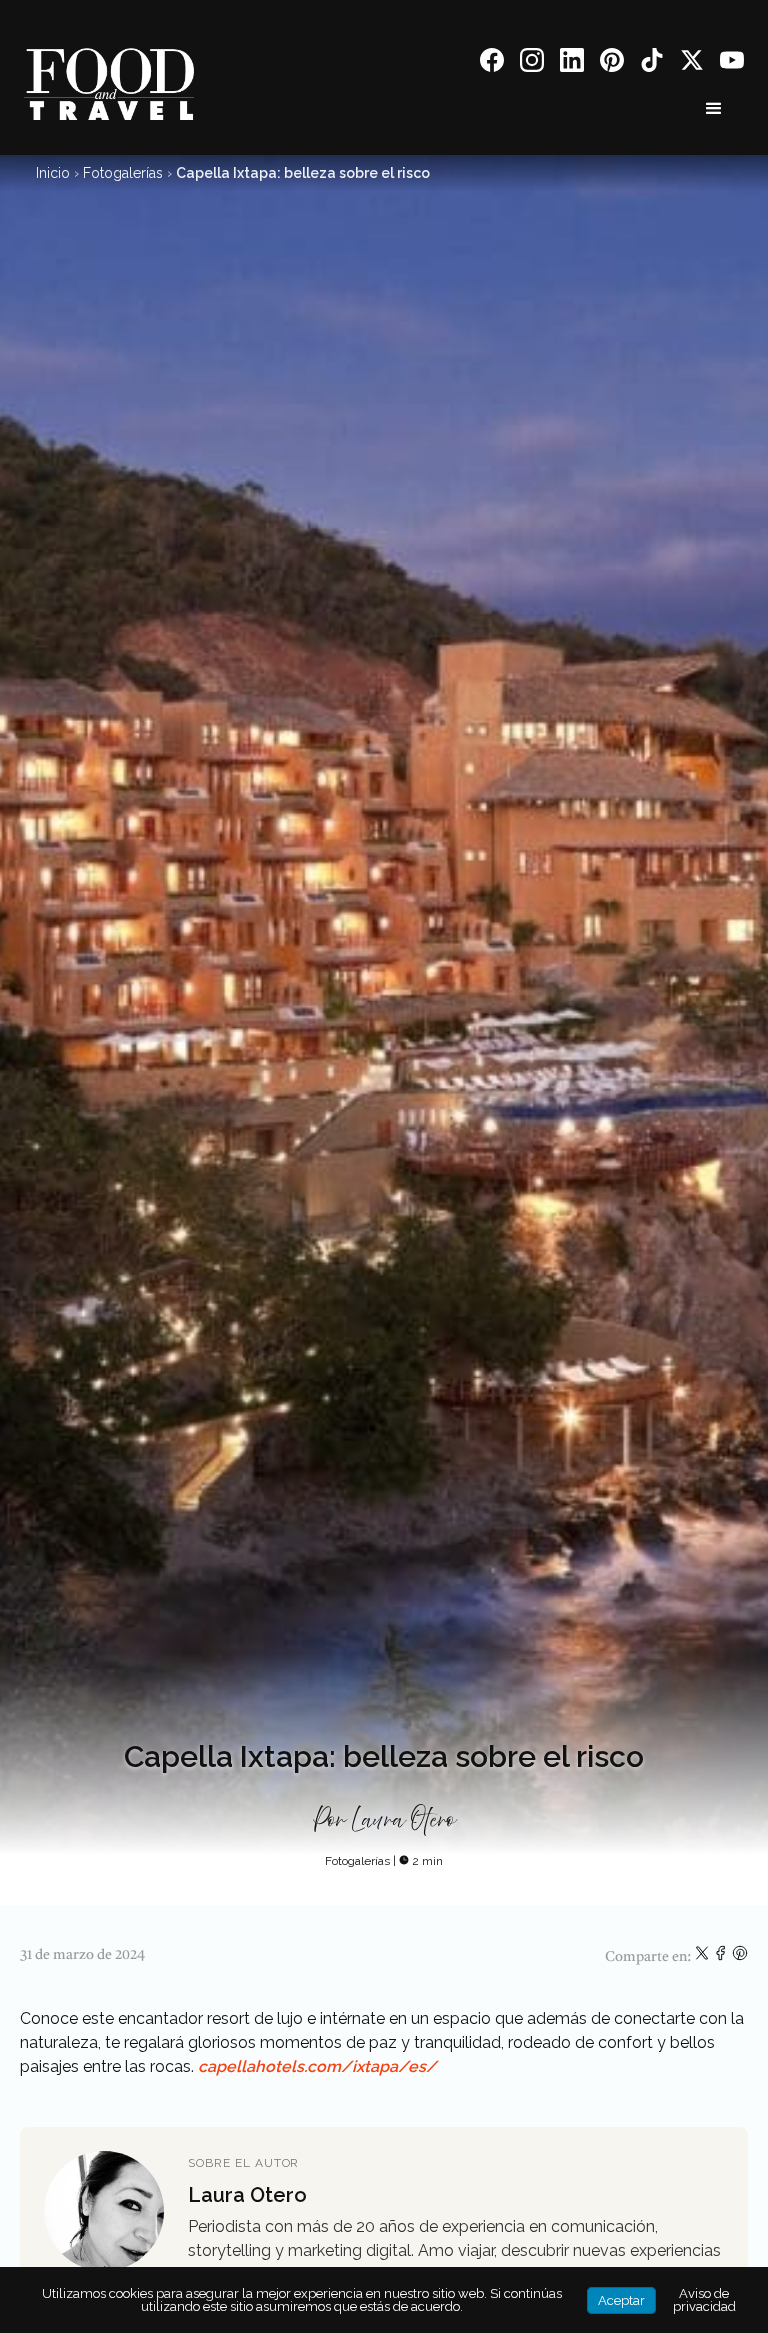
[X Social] (692, 63)
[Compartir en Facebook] (722, 1957)
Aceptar (621, 2300)
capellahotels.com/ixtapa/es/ (317, 2066)
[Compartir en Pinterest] (740, 1957)
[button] (714, 109)
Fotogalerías (123, 173)
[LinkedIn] (572, 63)
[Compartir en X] (703, 1957)
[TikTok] (652, 63)
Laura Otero (403, 1821)
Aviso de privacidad (704, 2300)
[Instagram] (532, 63)
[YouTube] (732, 63)
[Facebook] (492, 63)
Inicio (53, 173)
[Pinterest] (612, 63)
